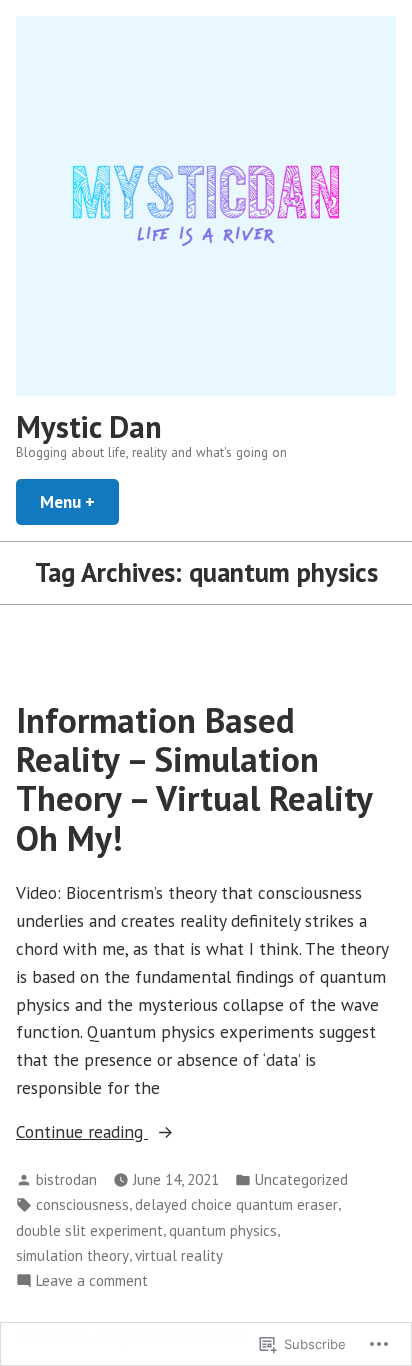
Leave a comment (92, 1281)
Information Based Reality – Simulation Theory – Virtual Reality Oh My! (194, 779)
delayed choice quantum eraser (236, 1204)
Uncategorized (301, 1179)
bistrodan (66, 1179)
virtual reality (179, 1255)
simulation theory (72, 1255)
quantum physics (223, 1230)
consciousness (82, 1204)
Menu (79, 501)
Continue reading (82, 1132)
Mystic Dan (89, 426)
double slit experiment (89, 1230)
